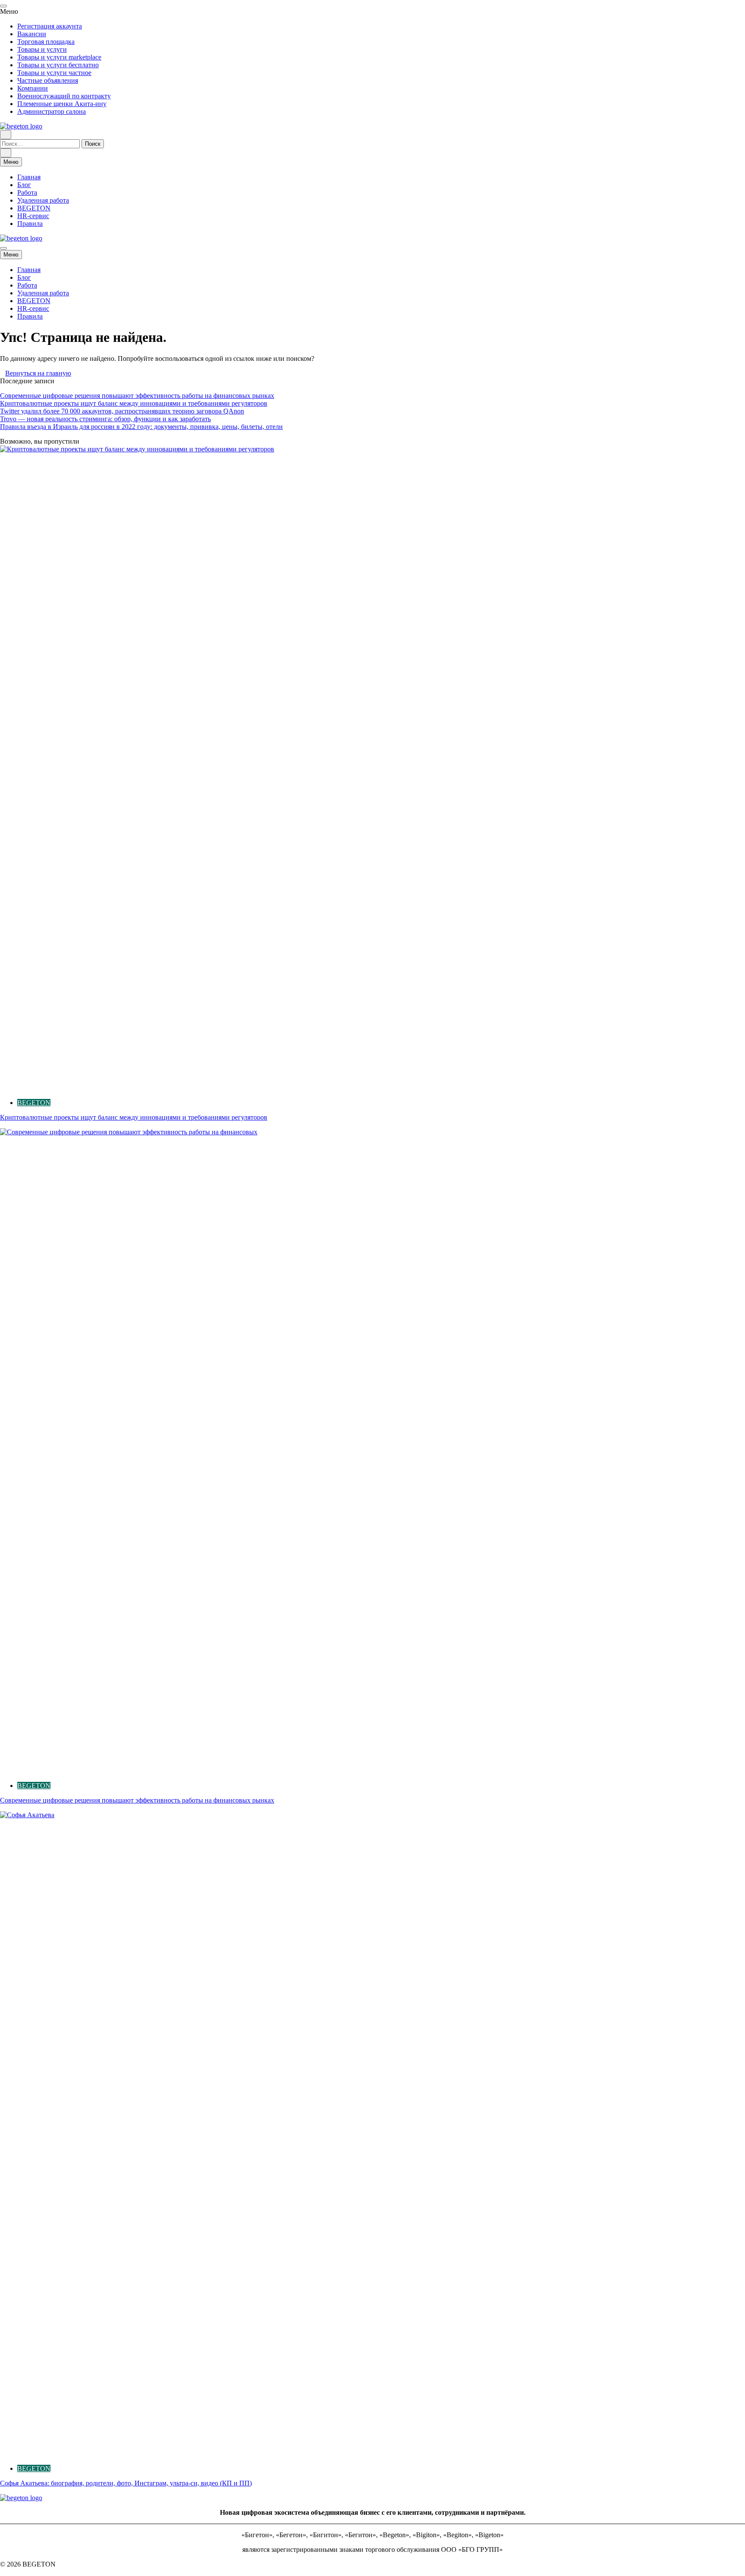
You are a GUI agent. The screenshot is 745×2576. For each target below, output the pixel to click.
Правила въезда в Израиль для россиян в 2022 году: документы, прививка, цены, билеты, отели (141, 427)
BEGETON (34, 208)
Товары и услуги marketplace (59, 57)
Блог (24, 185)
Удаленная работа (43, 200)
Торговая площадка (46, 42)
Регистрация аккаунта (50, 26)
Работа (27, 192)
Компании (33, 88)
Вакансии (32, 34)
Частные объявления (48, 80)
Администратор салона (52, 111)
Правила (30, 224)
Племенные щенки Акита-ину (62, 104)
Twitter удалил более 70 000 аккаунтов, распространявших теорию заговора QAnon (122, 411)
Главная (29, 177)
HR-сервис (33, 216)
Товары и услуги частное (54, 73)
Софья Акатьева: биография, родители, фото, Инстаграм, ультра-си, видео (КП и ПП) (126, 2483)
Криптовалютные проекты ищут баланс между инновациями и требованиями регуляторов (134, 403)
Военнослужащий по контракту (64, 96)
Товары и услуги (42, 49)
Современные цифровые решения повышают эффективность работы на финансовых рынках (137, 396)
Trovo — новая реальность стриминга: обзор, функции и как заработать (105, 419)
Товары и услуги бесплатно (58, 65)
